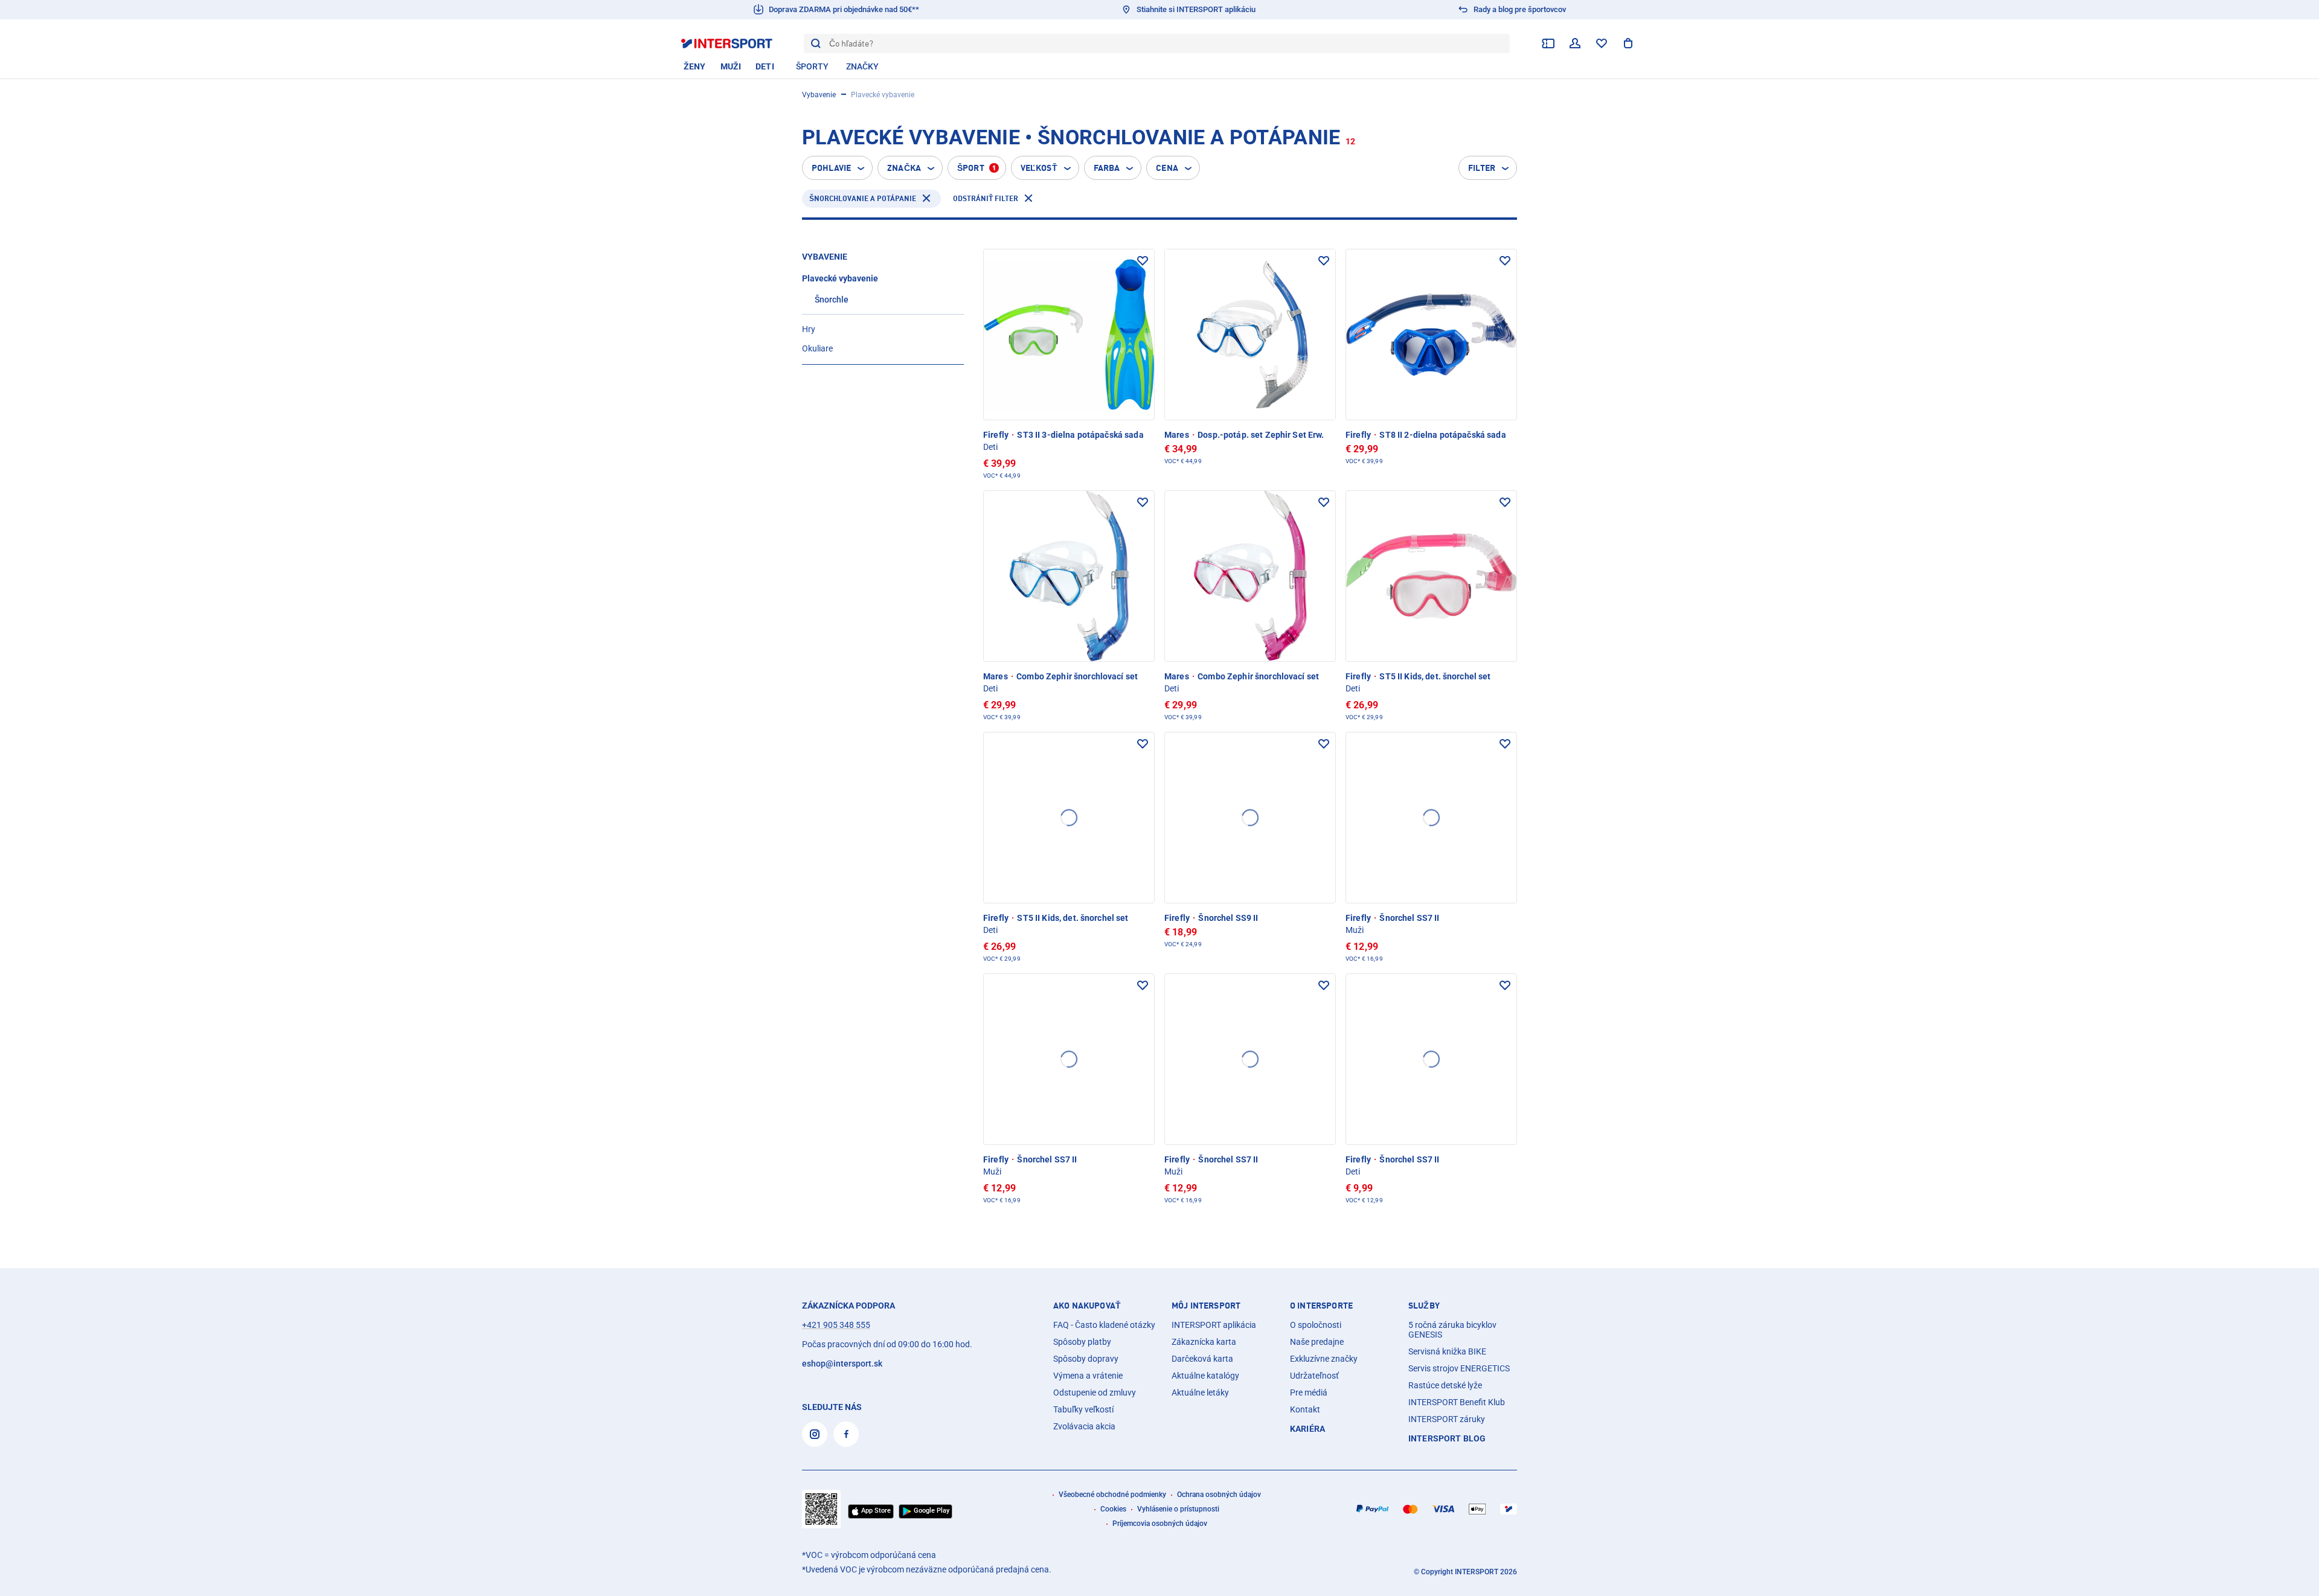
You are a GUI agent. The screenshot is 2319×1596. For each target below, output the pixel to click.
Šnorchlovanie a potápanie (863, 198)
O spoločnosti (1316, 1325)
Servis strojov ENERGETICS (1459, 1368)
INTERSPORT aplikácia (1214, 1325)
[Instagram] (815, 1434)
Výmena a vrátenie (1088, 1376)
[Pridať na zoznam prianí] (1143, 261)
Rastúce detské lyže (1445, 1385)
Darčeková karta (1202, 1359)
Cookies (1113, 1509)
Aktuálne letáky (1200, 1392)
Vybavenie (819, 95)
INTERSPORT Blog (1447, 1438)
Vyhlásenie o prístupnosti (1178, 1509)
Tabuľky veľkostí (1083, 1409)
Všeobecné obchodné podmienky (1112, 1495)
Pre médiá (1309, 1392)
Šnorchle (832, 300)
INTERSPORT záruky (1447, 1419)
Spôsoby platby (1082, 1342)
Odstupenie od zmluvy (1095, 1392)
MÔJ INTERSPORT (1206, 1306)
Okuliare (817, 348)
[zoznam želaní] (1602, 43)
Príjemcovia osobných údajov (1160, 1524)
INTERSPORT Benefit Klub (1457, 1402)
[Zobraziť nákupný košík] (1628, 43)
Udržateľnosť (1314, 1376)
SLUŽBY (1424, 1306)
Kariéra (1307, 1429)
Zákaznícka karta (1204, 1342)
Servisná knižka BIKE (1447, 1351)
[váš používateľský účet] (1575, 43)
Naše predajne (1317, 1342)
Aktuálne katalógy (1205, 1376)
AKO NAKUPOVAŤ (1087, 1306)
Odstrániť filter (986, 198)
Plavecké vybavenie (840, 278)
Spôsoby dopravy (1086, 1359)
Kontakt (1305, 1409)
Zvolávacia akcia (1084, 1426)
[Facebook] (846, 1434)
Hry (809, 329)
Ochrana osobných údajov (1219, 1495)
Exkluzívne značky (1324, 1359)
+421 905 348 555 (836, 1325)
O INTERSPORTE (1321, 1306)
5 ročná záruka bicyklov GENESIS (1452, 1330)
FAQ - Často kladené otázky (1104, 1325)
